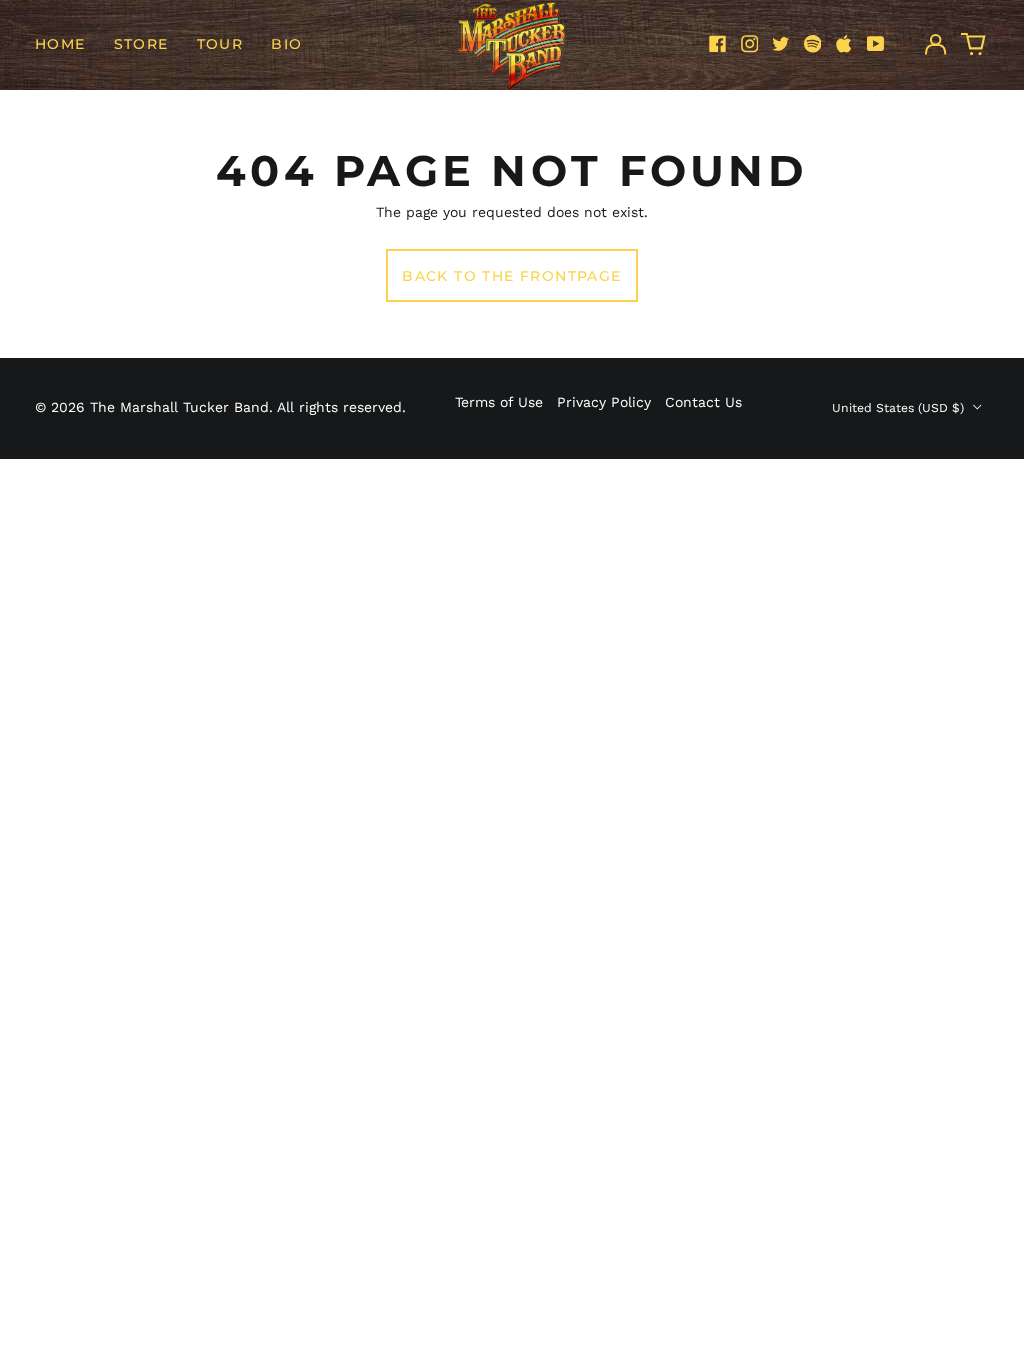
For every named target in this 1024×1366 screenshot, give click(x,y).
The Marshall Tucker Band (179, 407)
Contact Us (703, 402)
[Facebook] (718, 44)
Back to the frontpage (511, 276)
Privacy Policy (604, 402)
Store (141, 44)
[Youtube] (876, 44)
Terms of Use (499, 402)
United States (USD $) (900, 408)
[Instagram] (750, 44)
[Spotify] (813, 44)
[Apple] (844, 44)
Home (60, 44)
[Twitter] (781, 44)
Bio (286, 44)
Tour (220, 44)
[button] (974, 44)
